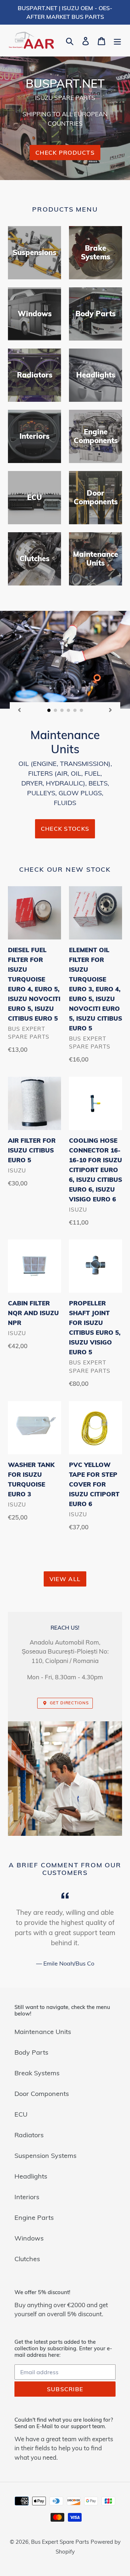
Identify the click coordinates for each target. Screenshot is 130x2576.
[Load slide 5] (75, 710)
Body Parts (31, 2052)
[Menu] (117, 40)
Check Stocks (65, 829)
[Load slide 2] (56, 710)
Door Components (42, 2094)
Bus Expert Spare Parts (60, 2542)
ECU (21, 2114)
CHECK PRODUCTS (65, 153)
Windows (29, 2238)
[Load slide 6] (82, 710)
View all (65, 1579)
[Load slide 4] (69, 710)
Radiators (29, 2135)
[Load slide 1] (49, 710)
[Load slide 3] (62, 710)
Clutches (27, 2259)
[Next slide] (110, 710)
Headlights (31, 2176)
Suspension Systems (45, 2156)
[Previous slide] (19, 710)
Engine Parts (34, 2217)
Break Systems (37, 2073)
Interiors (27, 2197)
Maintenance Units (43, 2032)
